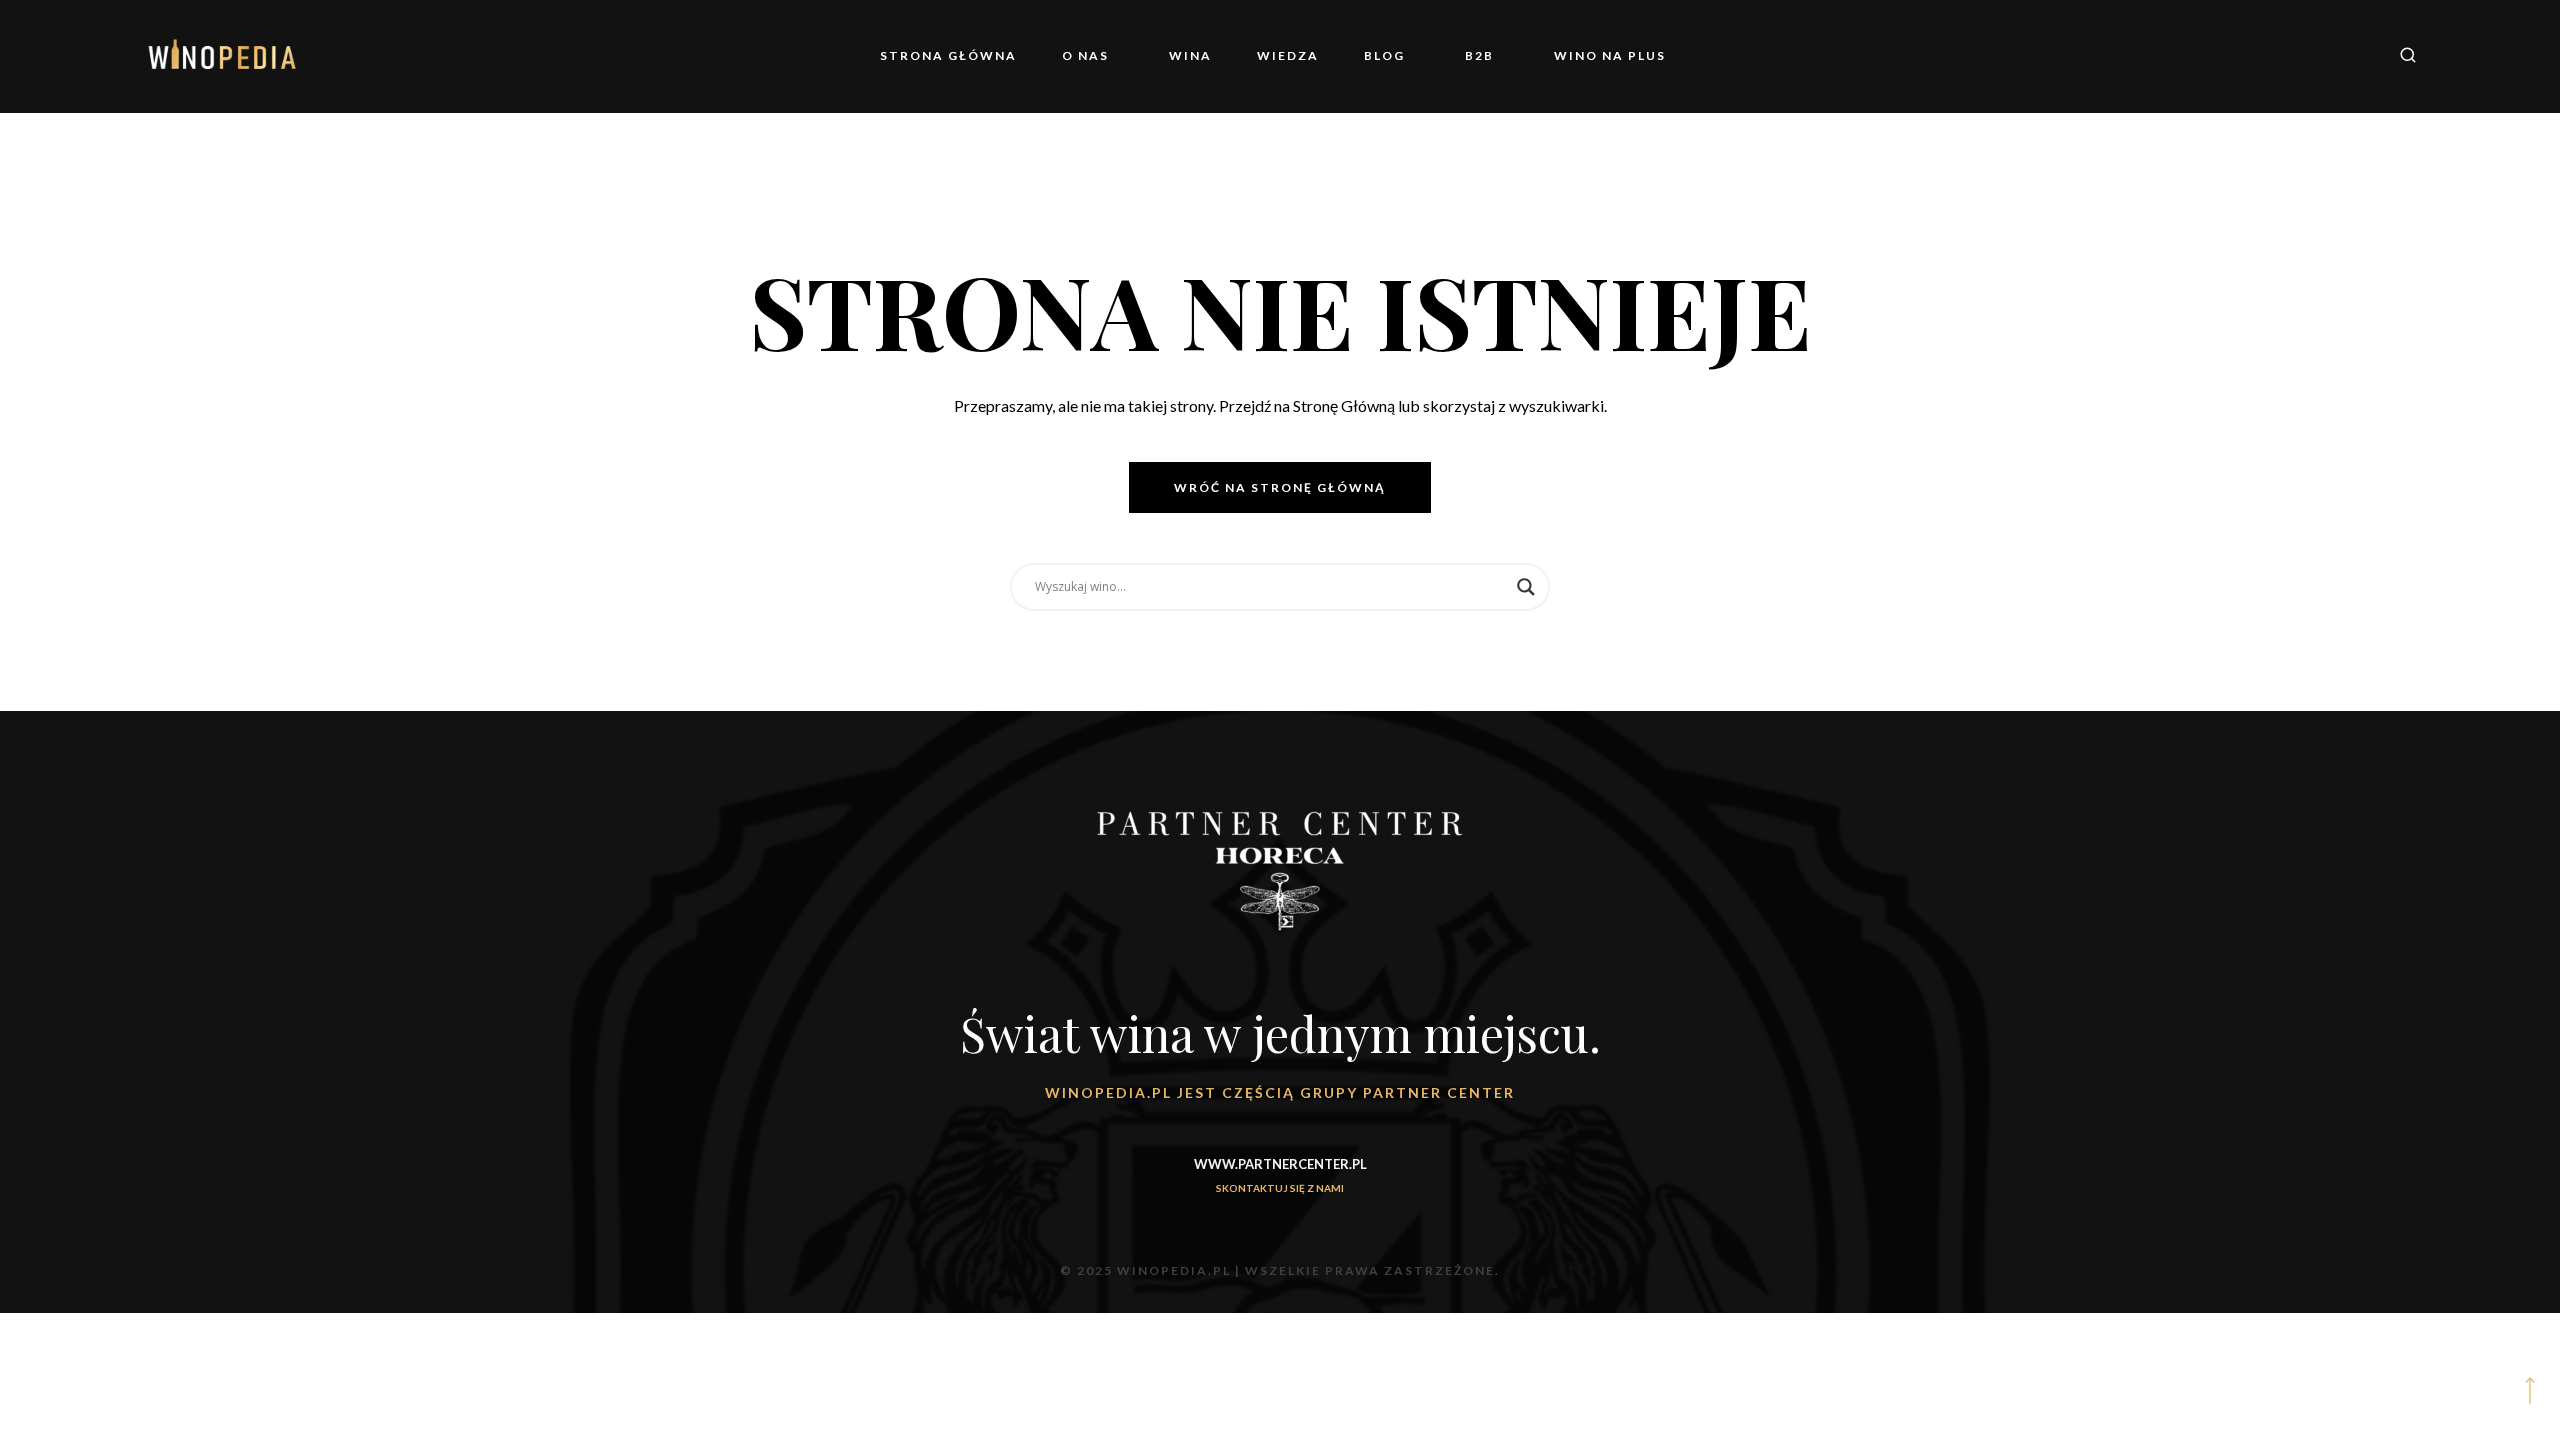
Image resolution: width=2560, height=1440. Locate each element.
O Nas (1145, 55)
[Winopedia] (223, 56)
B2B (1449, 55)
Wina (1220, 55)
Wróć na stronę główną (1280, 487)
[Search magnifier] (1526, 587)
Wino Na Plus (1550, 55)
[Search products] (2400, 56)
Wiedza (1303, 55)
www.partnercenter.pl (1280, 1164)
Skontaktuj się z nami (1280, 1188)
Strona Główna (1023, 55)
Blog (1384, 55)
